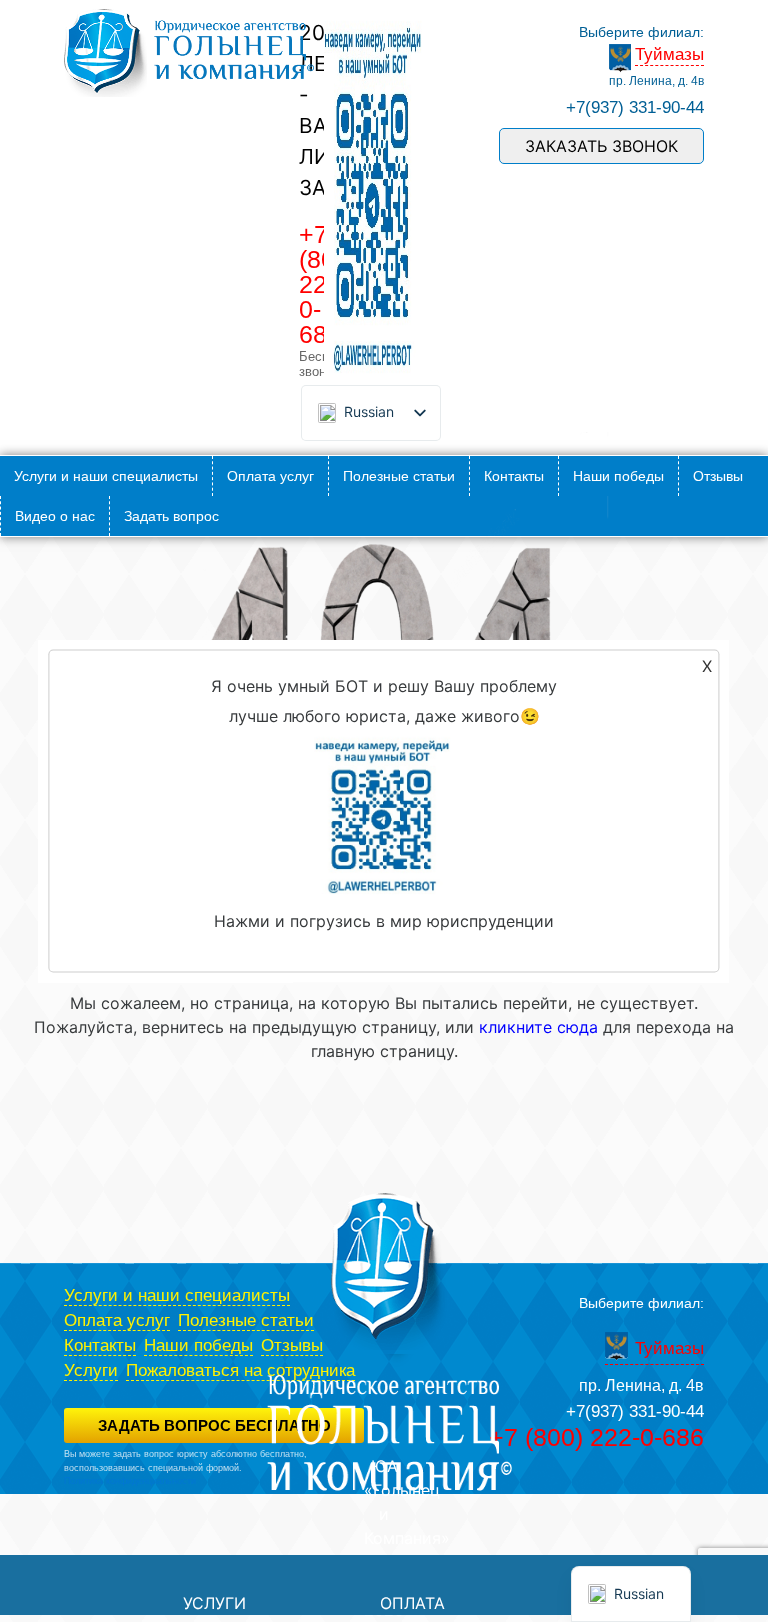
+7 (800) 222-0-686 (596, 1437)
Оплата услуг (270, 476)
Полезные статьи (399, 476)
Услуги (91, 1370)
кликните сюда (538, 1027)
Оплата (412, 1603)
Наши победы (618, 476)
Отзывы (718, 476)
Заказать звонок (601, 146)
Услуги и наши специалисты (106, 476)
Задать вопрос (171, 516)
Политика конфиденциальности (130, 1481)
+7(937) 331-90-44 (635, 107)
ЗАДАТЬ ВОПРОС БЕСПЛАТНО (214, 1425)
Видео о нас (55, 516)
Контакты (514, 476)
